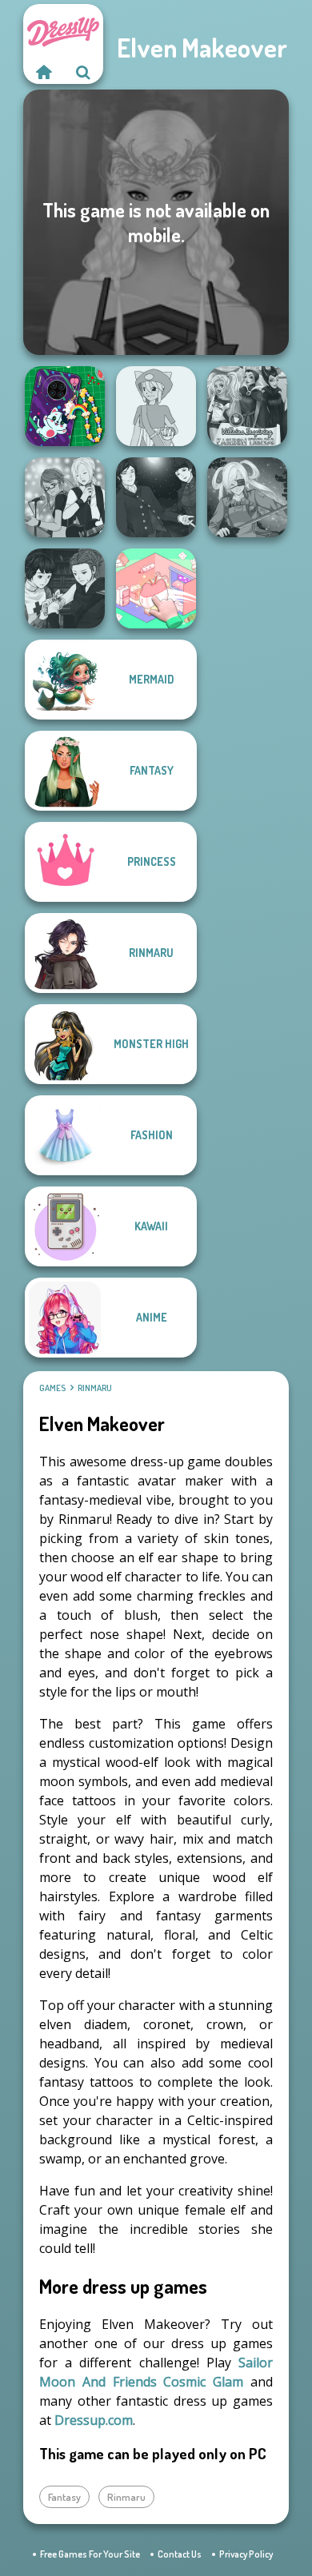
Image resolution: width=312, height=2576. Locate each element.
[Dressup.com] (43, 72)
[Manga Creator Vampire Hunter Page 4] (156, 497)
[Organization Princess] (156, 588)
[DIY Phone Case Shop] (65, 406)
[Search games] (83, 72)
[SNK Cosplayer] (247, 497)
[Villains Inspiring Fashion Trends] (247, 406)
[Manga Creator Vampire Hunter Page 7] (65, 588)
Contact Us (180, 2554)
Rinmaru (95, 1388)
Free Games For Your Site (90, 2554)
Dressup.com (94, 2420)
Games (52, 1388)
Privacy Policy (246, 2554)
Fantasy (64, 2497)
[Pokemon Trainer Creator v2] (156, 406)
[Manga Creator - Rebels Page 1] (65, 497)
